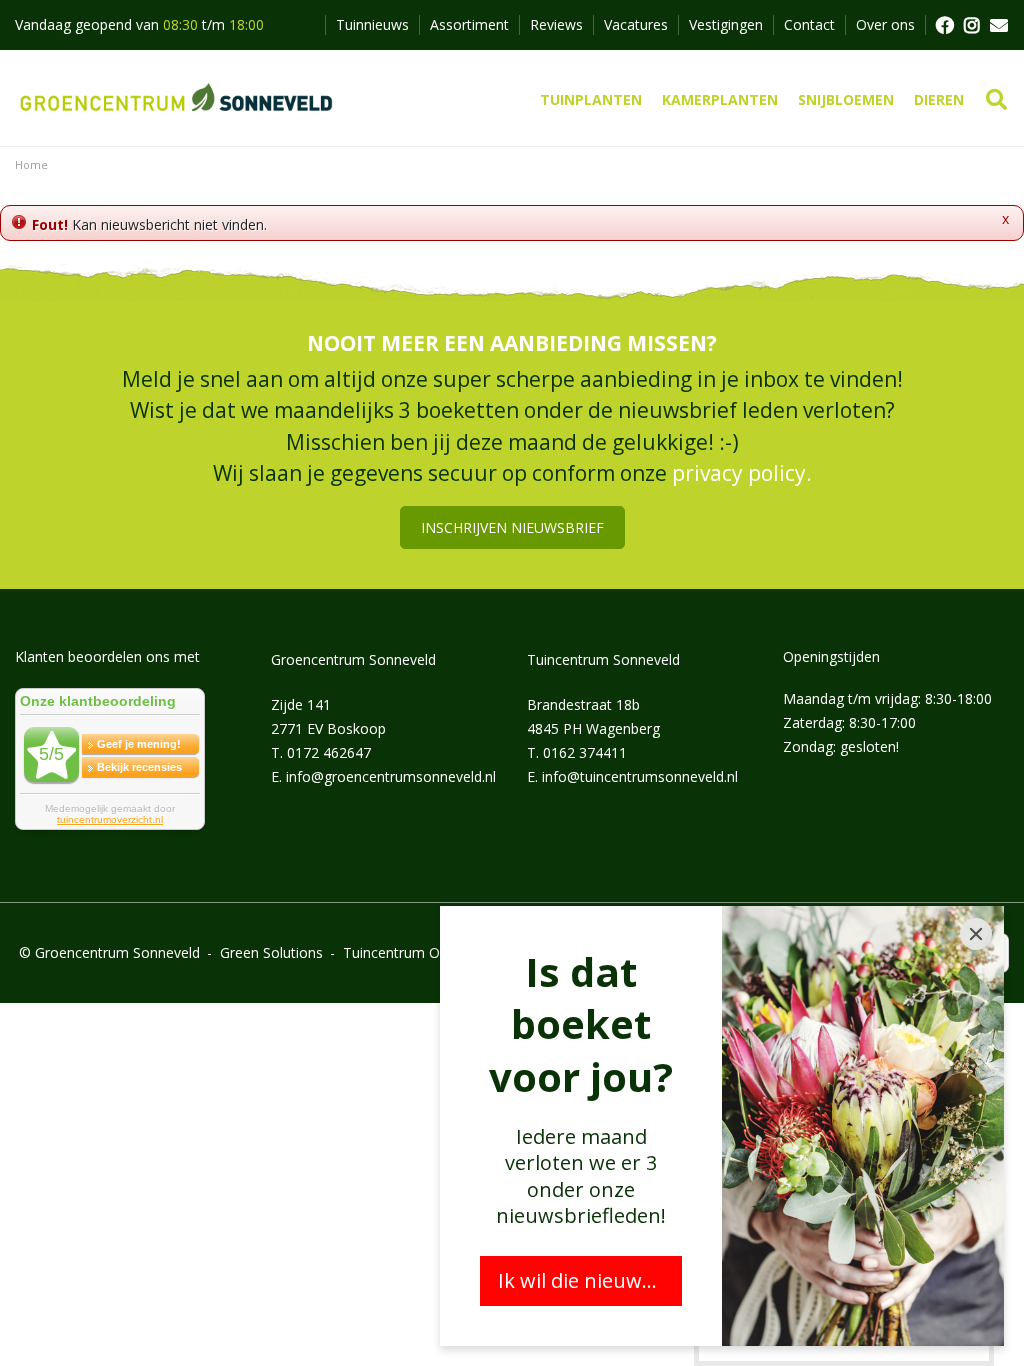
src (996, 100)
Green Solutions (271, 952)
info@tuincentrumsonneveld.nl (640, 776)
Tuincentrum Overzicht (416, 952)
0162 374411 (585, 752)
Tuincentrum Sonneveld (603, 659)
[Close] (976, 934)
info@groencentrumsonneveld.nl (391, 776)
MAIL (999, 25)
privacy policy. (742, 473)
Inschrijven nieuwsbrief (512, 527)
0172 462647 (329, 752)
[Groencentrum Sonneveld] (177, 98)
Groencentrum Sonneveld (353, 659)
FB (944, 25)
